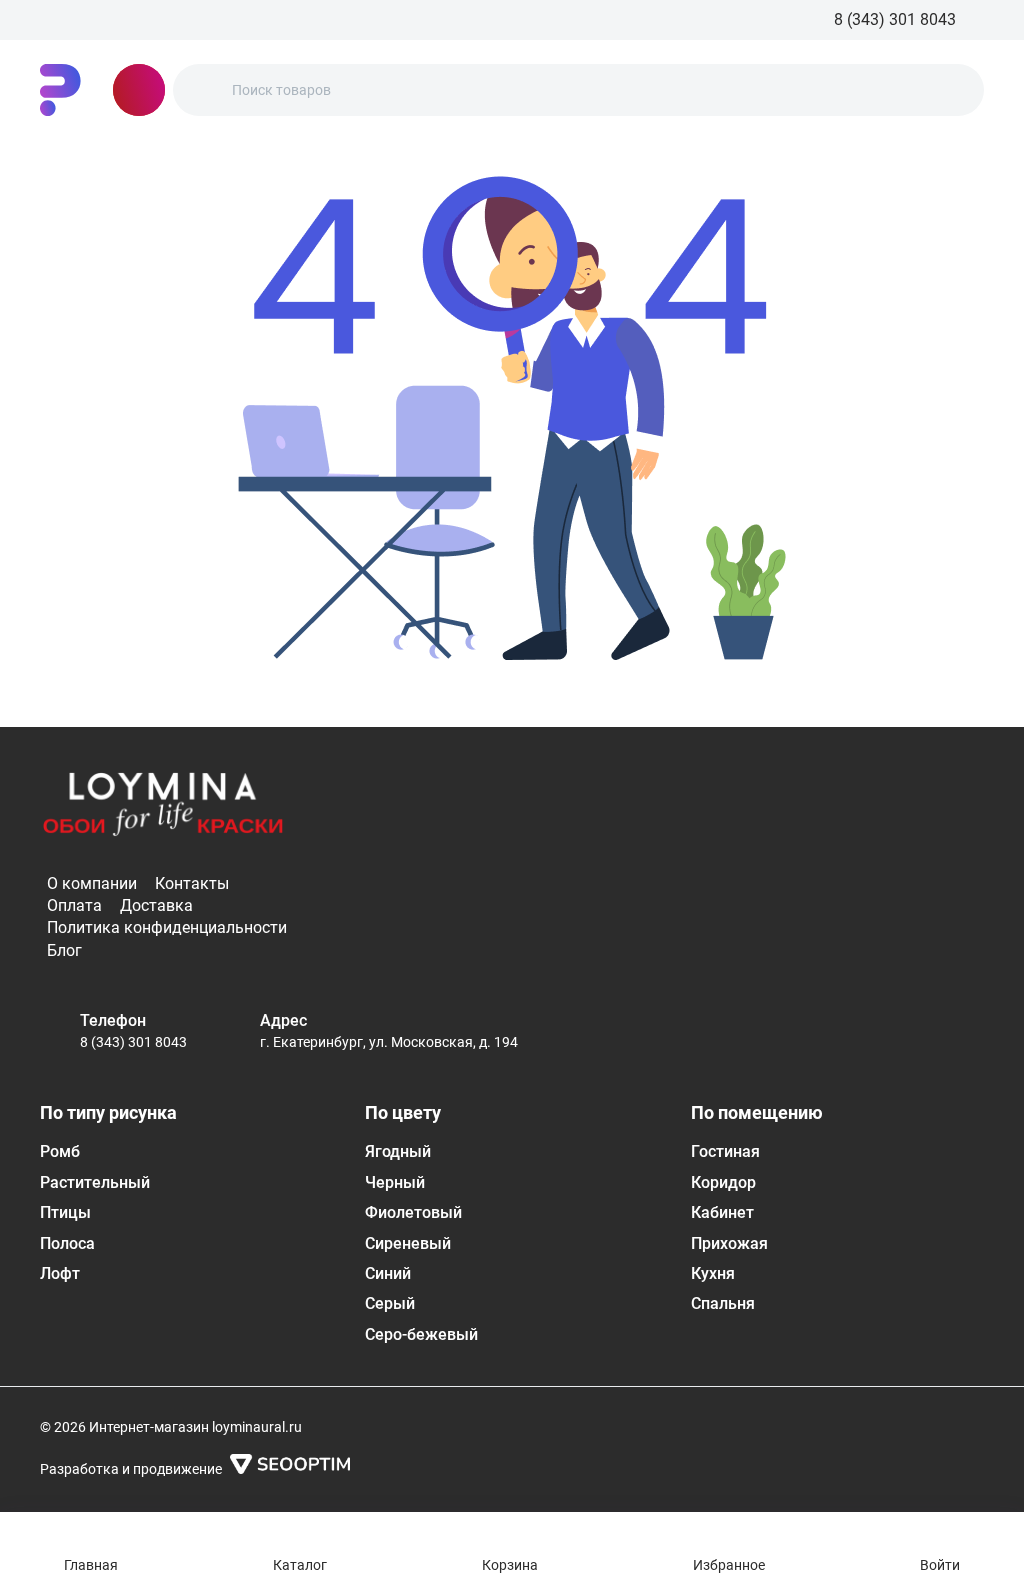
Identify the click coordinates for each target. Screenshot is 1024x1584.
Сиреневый (408, 1243)
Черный (395, 1182)
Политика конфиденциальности (167, 927)
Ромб (60, 1151)
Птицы (65, 1212)
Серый (390, 1303)
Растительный (95, 1182)
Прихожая (729, 1243)
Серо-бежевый (421, 1334)
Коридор (723, 1182)
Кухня (713, 1273)
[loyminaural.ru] (60, 90)
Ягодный (398, 1151)
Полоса (67, 1243)
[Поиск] (205, 90)
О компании (92, 883)
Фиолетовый (413, 1212)
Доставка (156, 905)
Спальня (723, 1303)
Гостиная (725, 1151)
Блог (64, 950)
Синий (388, 1273)
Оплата (74, 905)
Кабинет (722, 1212)
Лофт (60, 1273)
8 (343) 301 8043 (133, 1042)
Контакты (192, 883)
